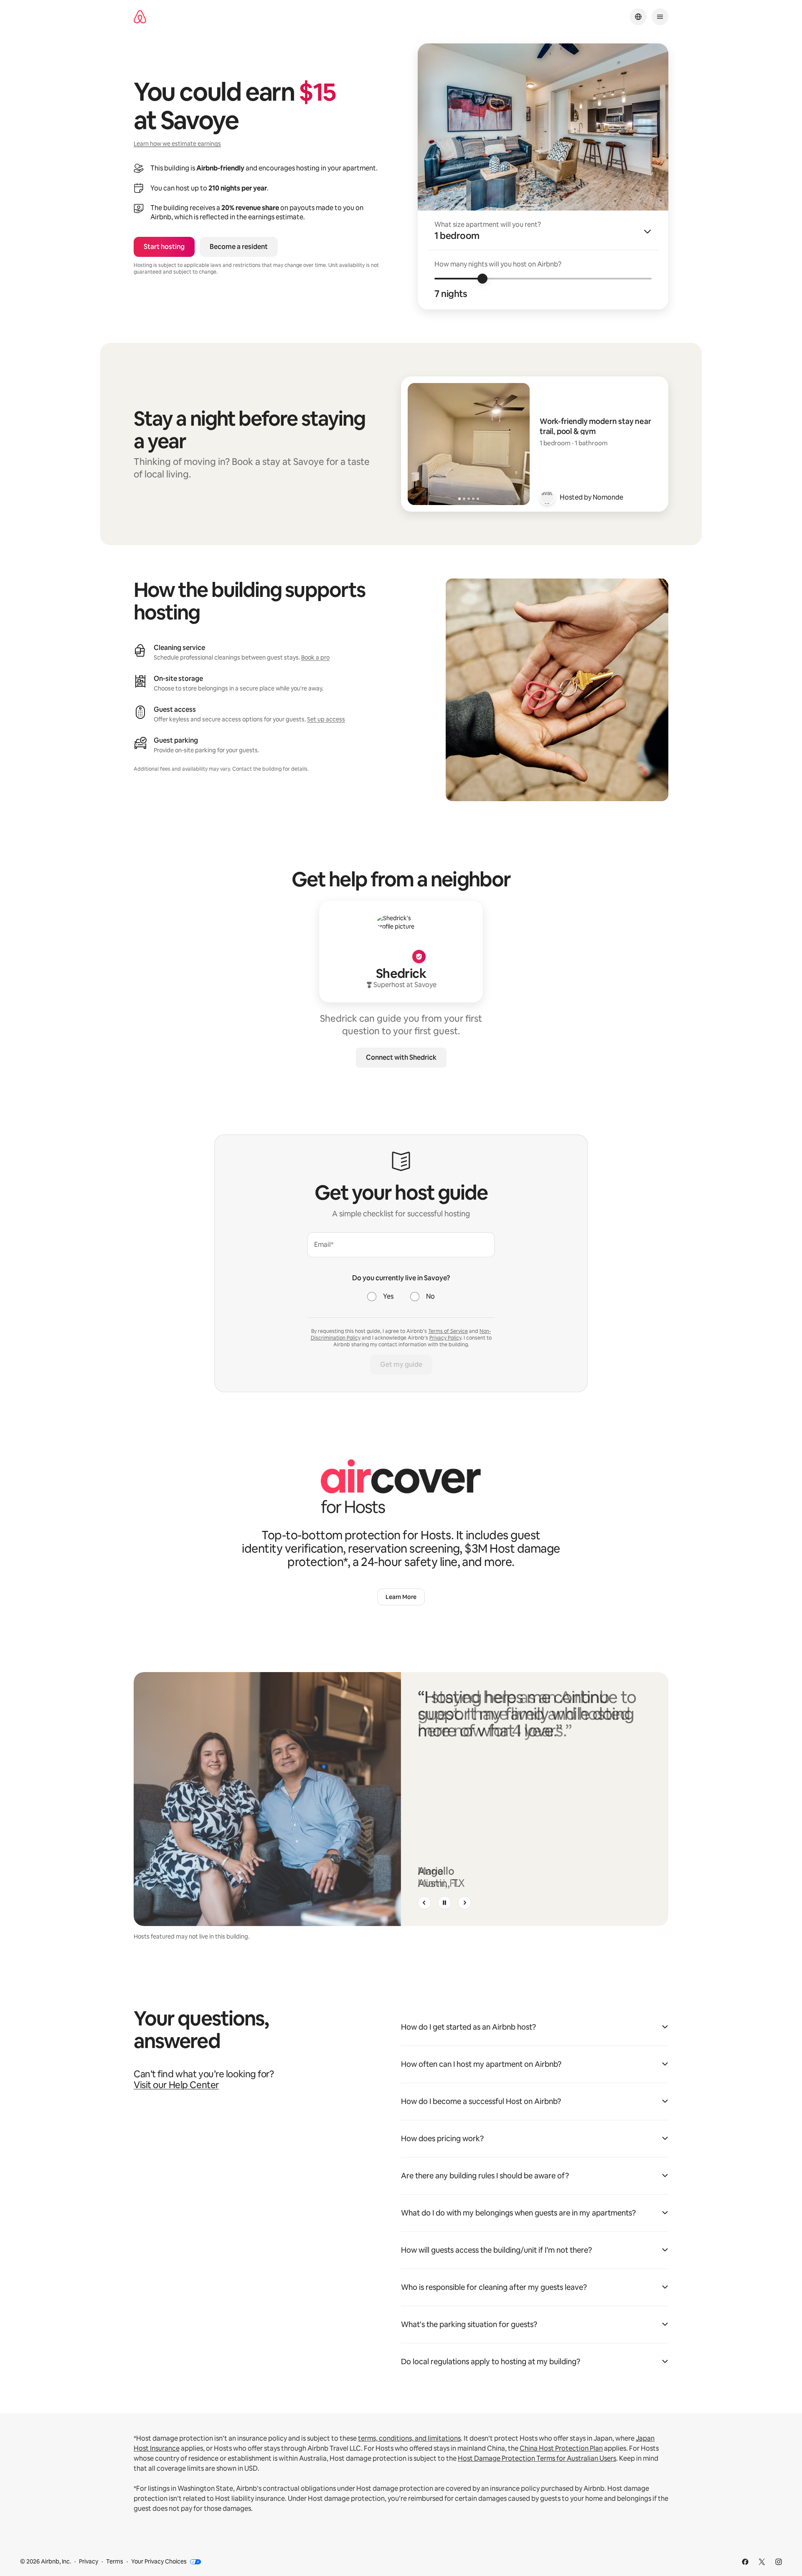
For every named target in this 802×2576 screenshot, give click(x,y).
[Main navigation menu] (660, 17)
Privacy (89, 2561)
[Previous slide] (424, 1903)
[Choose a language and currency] (638, 17)
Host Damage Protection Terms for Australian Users (537, 2458)
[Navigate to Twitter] (762, 2562)
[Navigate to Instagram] (779, 2562)
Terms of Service (448, 1331)
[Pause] (444, 1903)
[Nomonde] (547, 497)
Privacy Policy (445, 1338)
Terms (115, 2561)
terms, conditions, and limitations (409, 2438)
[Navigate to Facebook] (745, 2562)
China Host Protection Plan (561, 2448)
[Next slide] (464, 1903)
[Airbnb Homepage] (140, 17)
